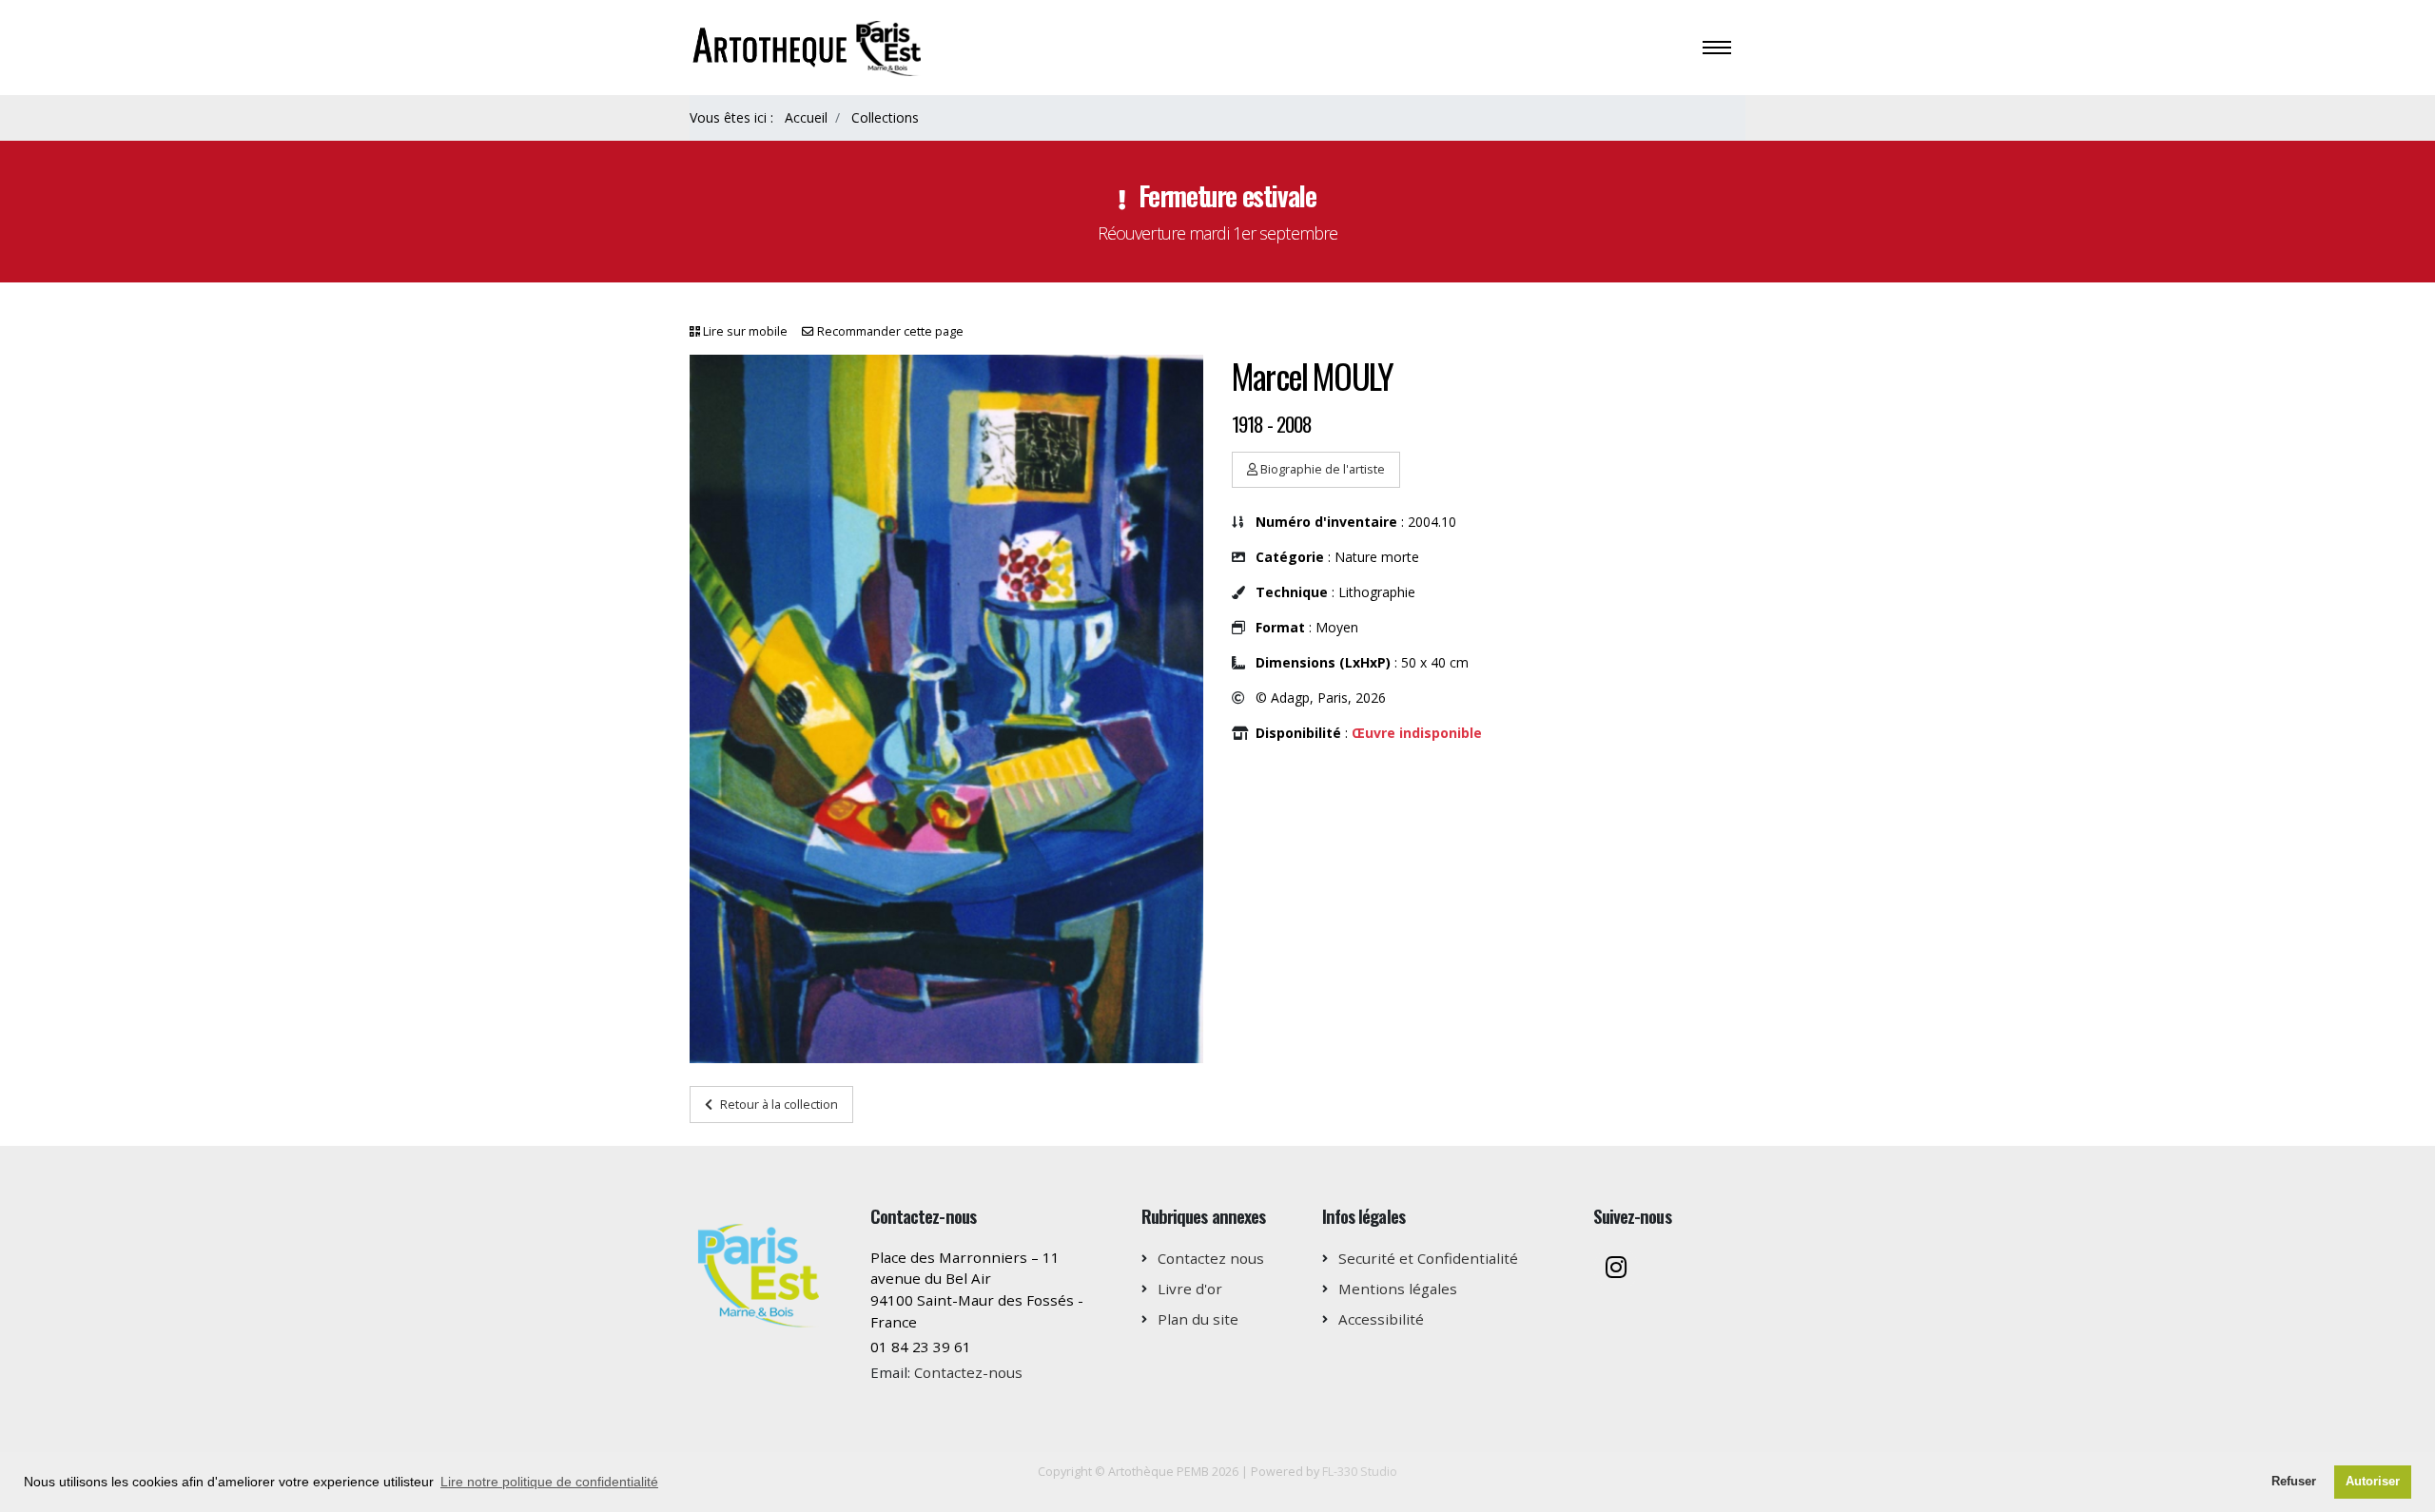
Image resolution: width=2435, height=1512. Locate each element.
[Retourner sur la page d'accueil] (809, 46)
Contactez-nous (968, 1372)
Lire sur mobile (745, 331)
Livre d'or (1190, 1289)
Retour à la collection (779, 1104)
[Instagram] (1616, 1269)
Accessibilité (1381, 1319)
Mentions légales (1398, 1289)
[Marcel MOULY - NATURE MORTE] (946, 709)
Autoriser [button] (2373, 1482)
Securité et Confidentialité (1428, 1258)
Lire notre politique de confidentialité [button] (549, 1482)
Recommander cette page (890, 331)
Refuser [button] (2294, 1482)
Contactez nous (1211, 1258)
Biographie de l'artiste (1321, 469)
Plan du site (1198, 1319)
